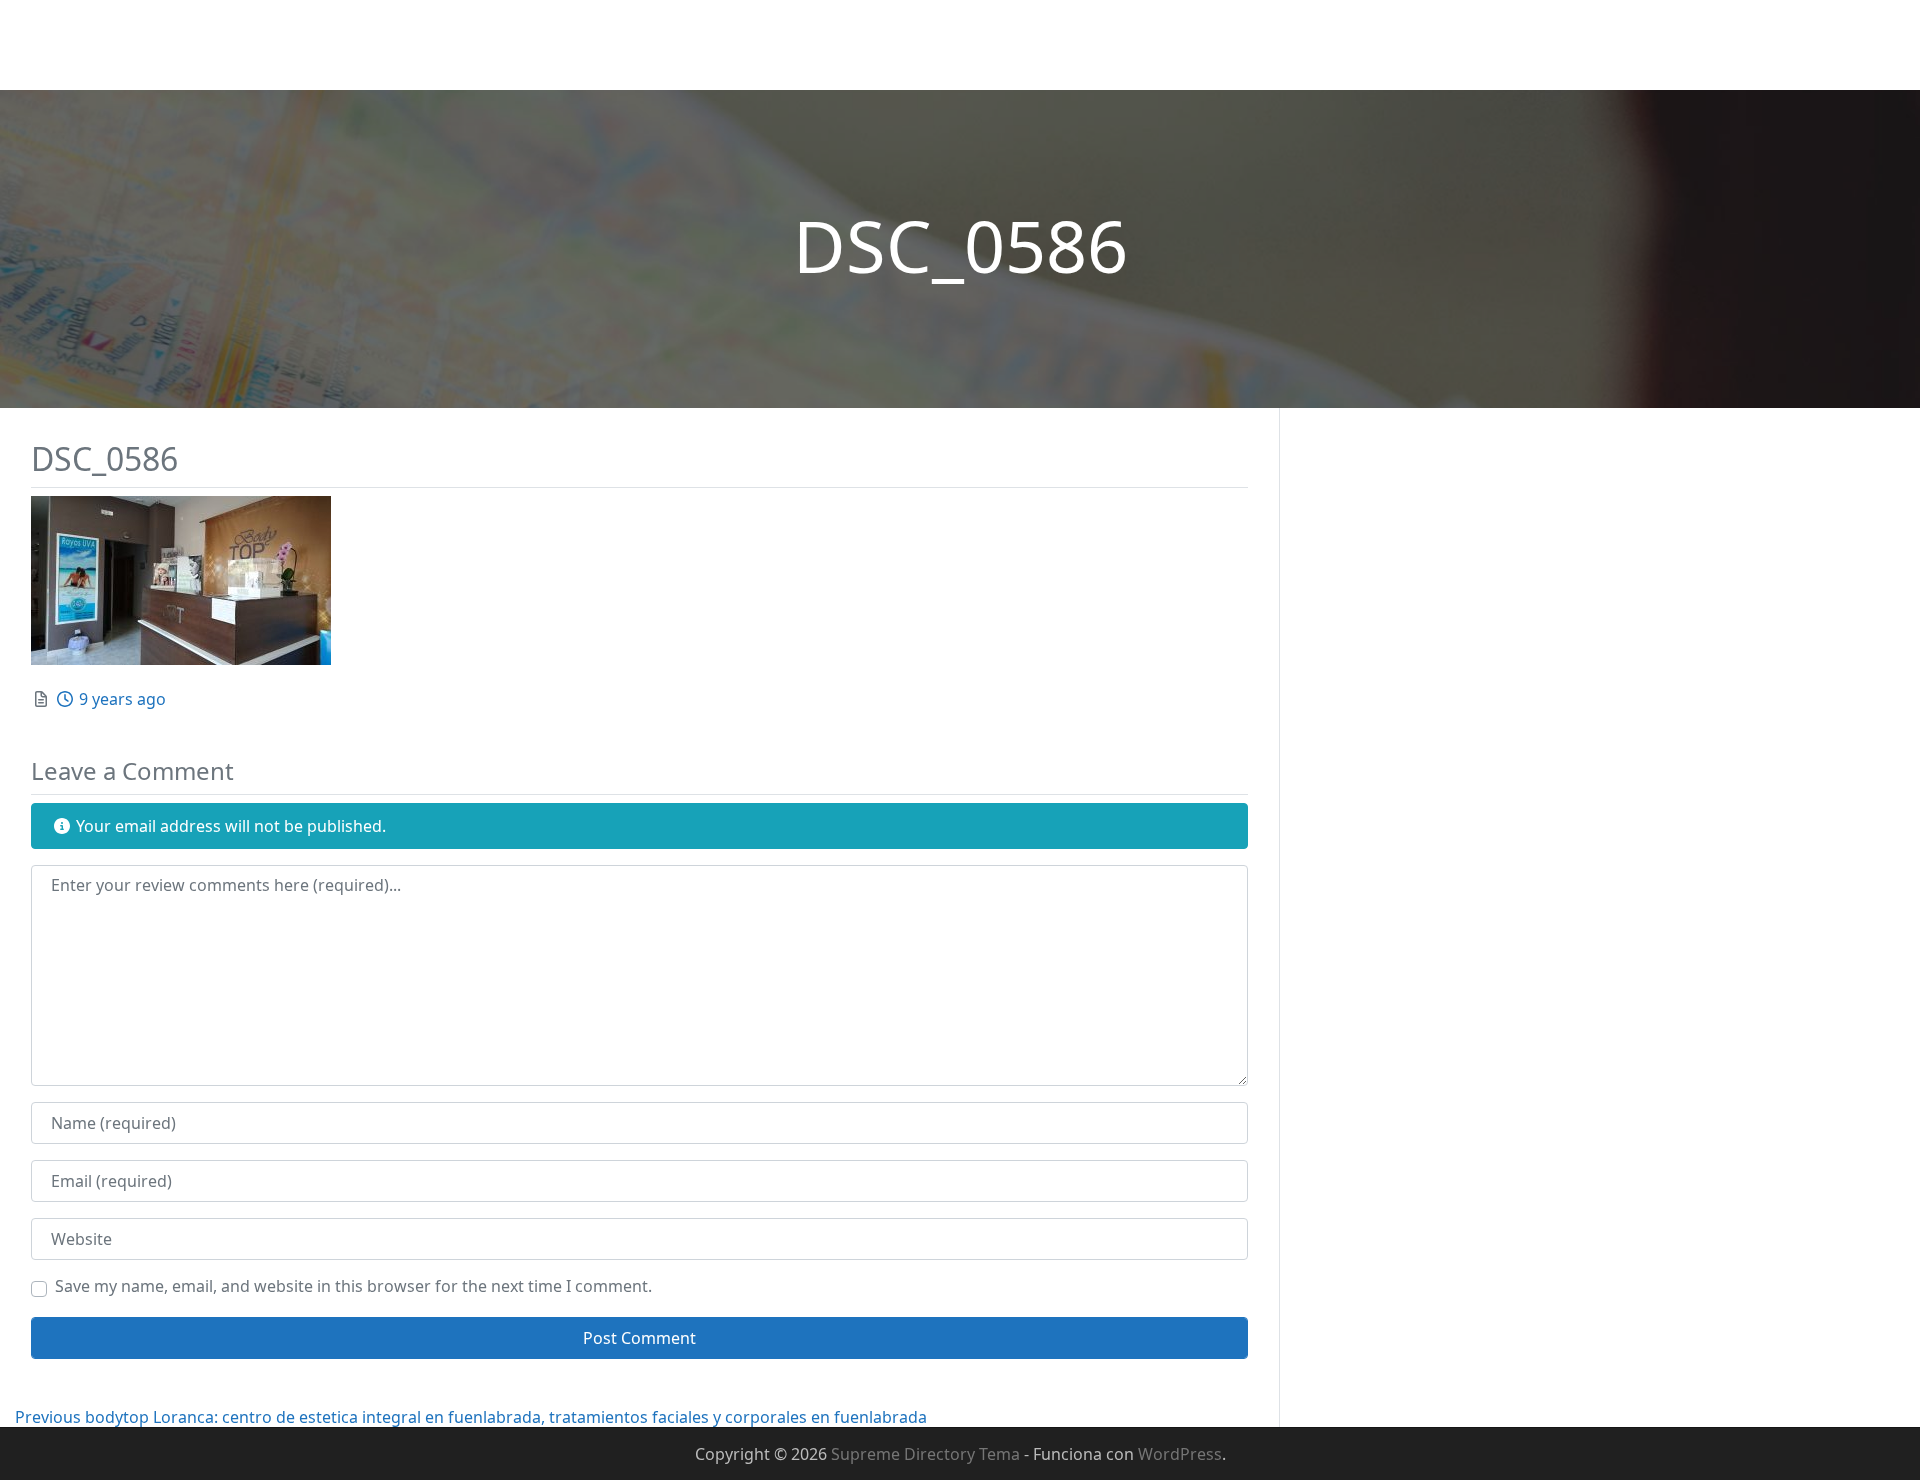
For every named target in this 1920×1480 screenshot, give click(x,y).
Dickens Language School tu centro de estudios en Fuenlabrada (1063, 45)
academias (1470, 45)
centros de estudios (1615, 45)
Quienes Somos (733, 45)
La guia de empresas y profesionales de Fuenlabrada (215, 64)
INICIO (620, 45)
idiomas (1860, 45)
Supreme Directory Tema (927, 1454)
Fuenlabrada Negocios (119, 31)
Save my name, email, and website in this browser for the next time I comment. (353, 1286)
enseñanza (1760, 45)
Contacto (1366, 45)
